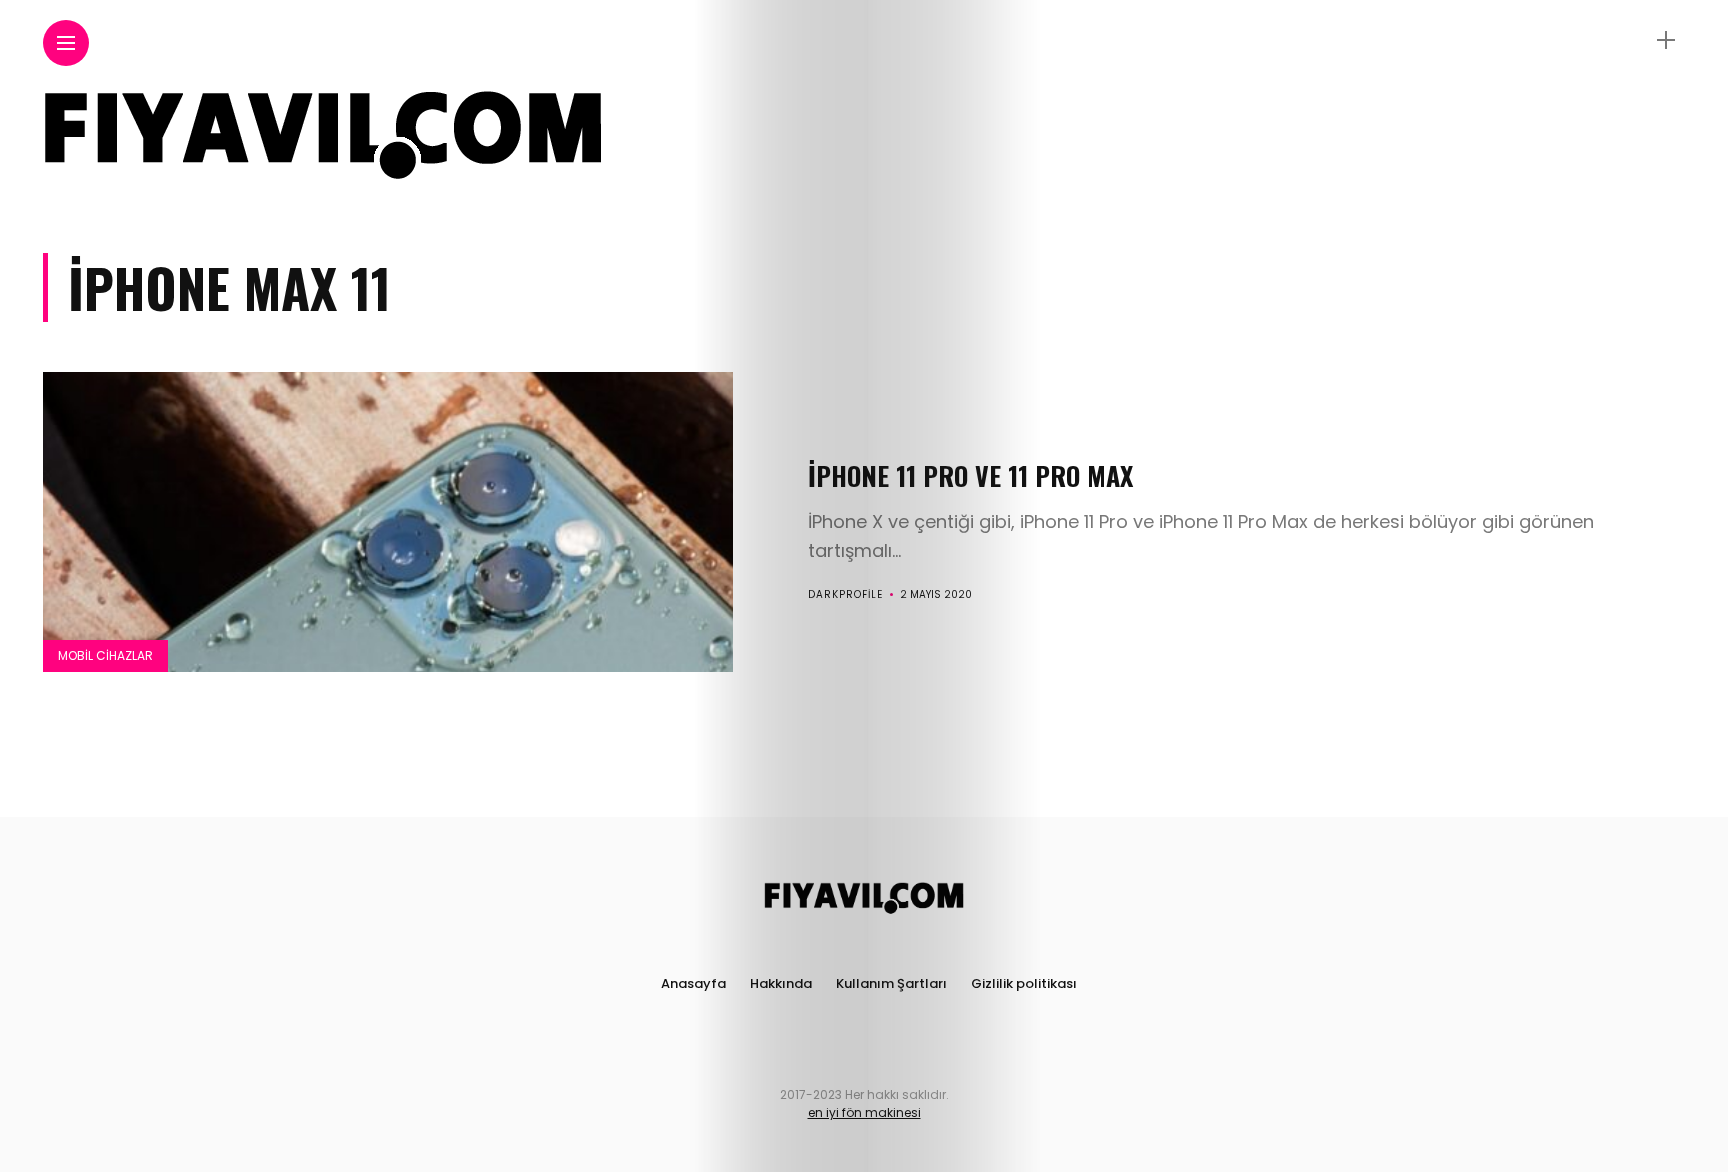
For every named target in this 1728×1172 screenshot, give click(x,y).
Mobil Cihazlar (105, 655)
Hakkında (781, 983)
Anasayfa (693, 983)
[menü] (66, 43)
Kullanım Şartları (891, 983)
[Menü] (1666, 40)
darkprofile (845, 594)
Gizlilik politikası (1024, 983)
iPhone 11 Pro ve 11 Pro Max (970, 475)
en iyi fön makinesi (864, 1112)
